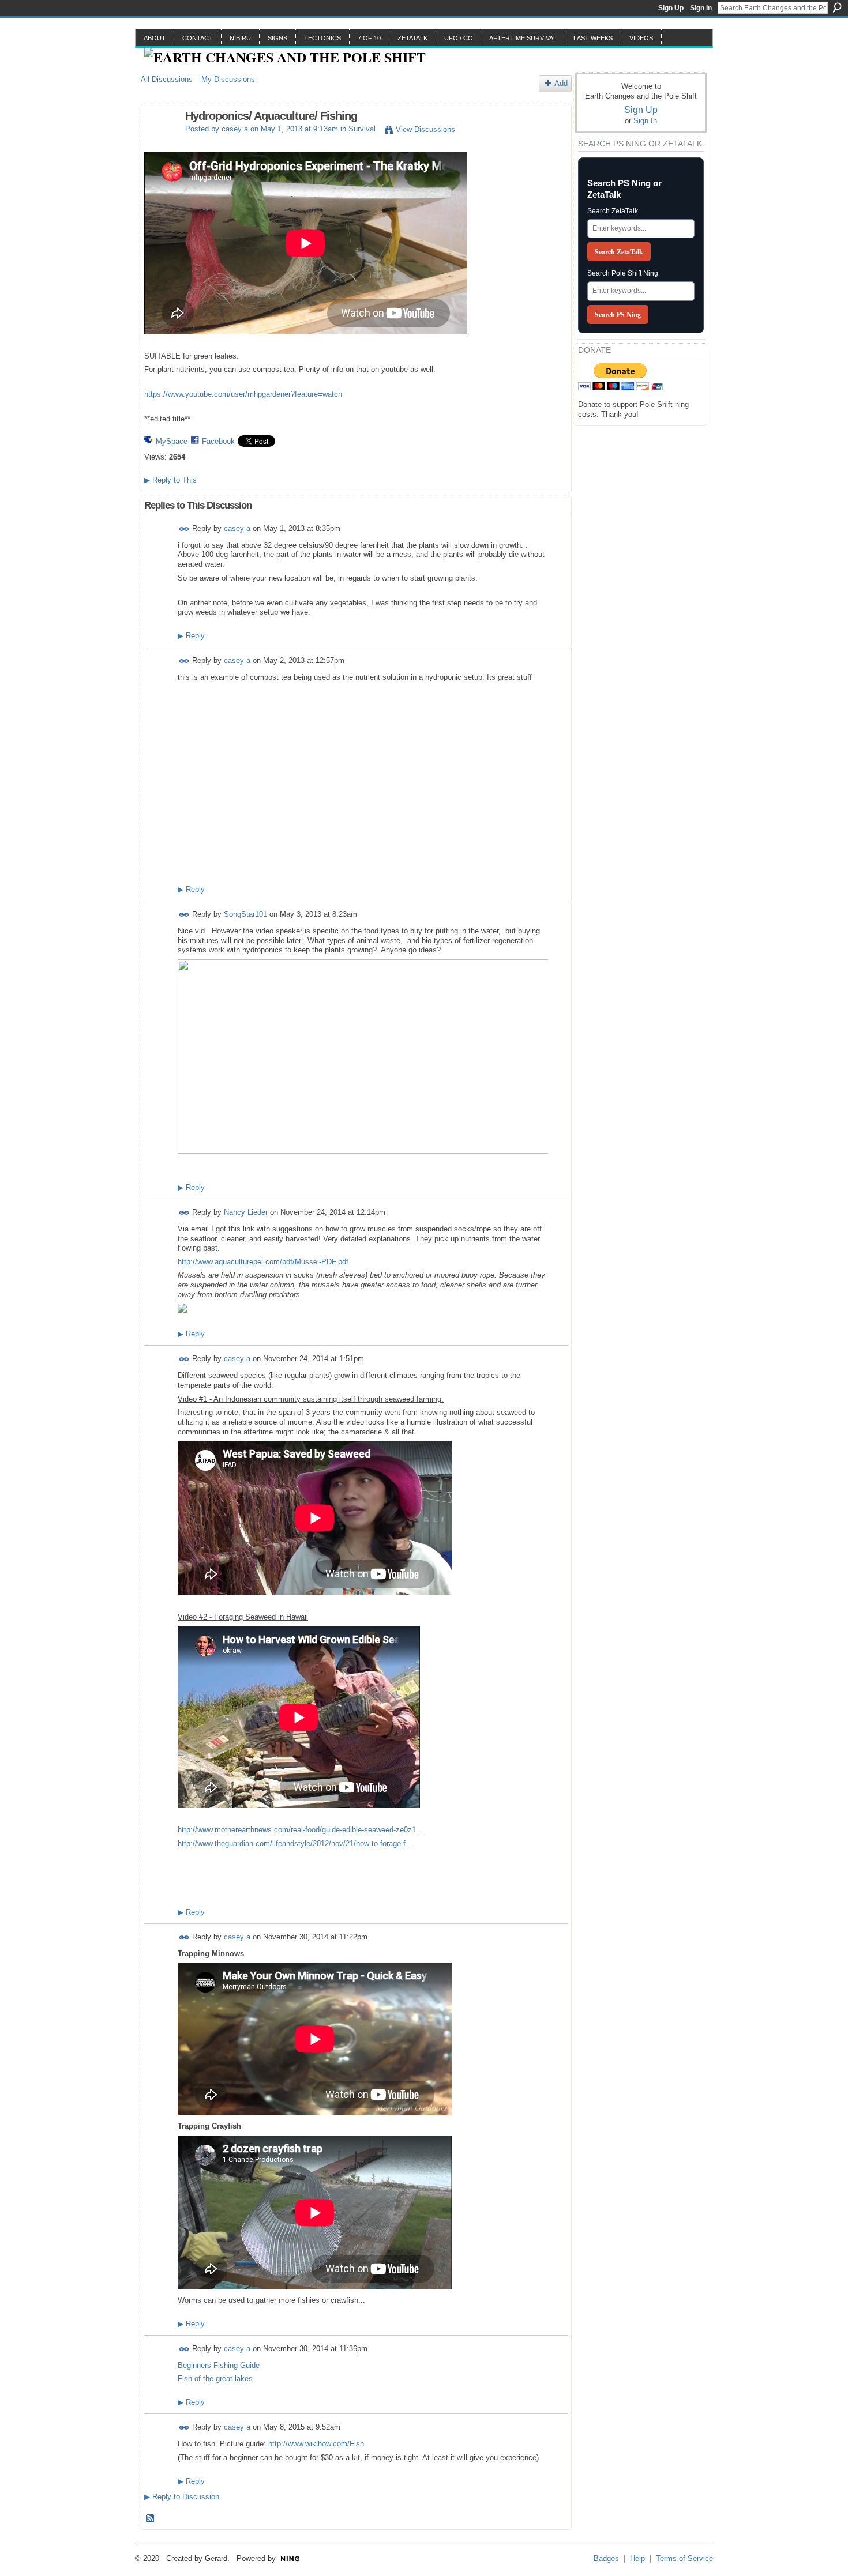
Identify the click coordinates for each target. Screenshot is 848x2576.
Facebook (218, 441)
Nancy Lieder (246, 1212)
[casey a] (160, 141)
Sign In (701, 8)
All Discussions (167, 79)
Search (837, 7)
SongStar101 (245, 914)
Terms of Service (684, 2558)
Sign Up (671, 8)
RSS (151, 2519)
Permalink (184, 529)
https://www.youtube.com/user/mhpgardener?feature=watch (243, 394)
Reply (191, 636)
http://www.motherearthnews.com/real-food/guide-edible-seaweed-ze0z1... (300, 1830)
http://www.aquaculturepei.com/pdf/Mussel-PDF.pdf (263, 1262)
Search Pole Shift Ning (623, 273)
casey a (235, 129)
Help (637, 2558)
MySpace (172, 441)
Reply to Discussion (182, 2497)
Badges (606, 2558)
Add (561, 83)
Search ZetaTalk (613, 211)
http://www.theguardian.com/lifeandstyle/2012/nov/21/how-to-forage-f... (295, 1844)
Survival (362, 129)
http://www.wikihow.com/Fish (316, 2444)
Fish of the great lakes (215, 2379)
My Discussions (228, 79)
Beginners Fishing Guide (219, 2365)
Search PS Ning (618, 315)
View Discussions (425, 129)
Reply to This (170, 480)
